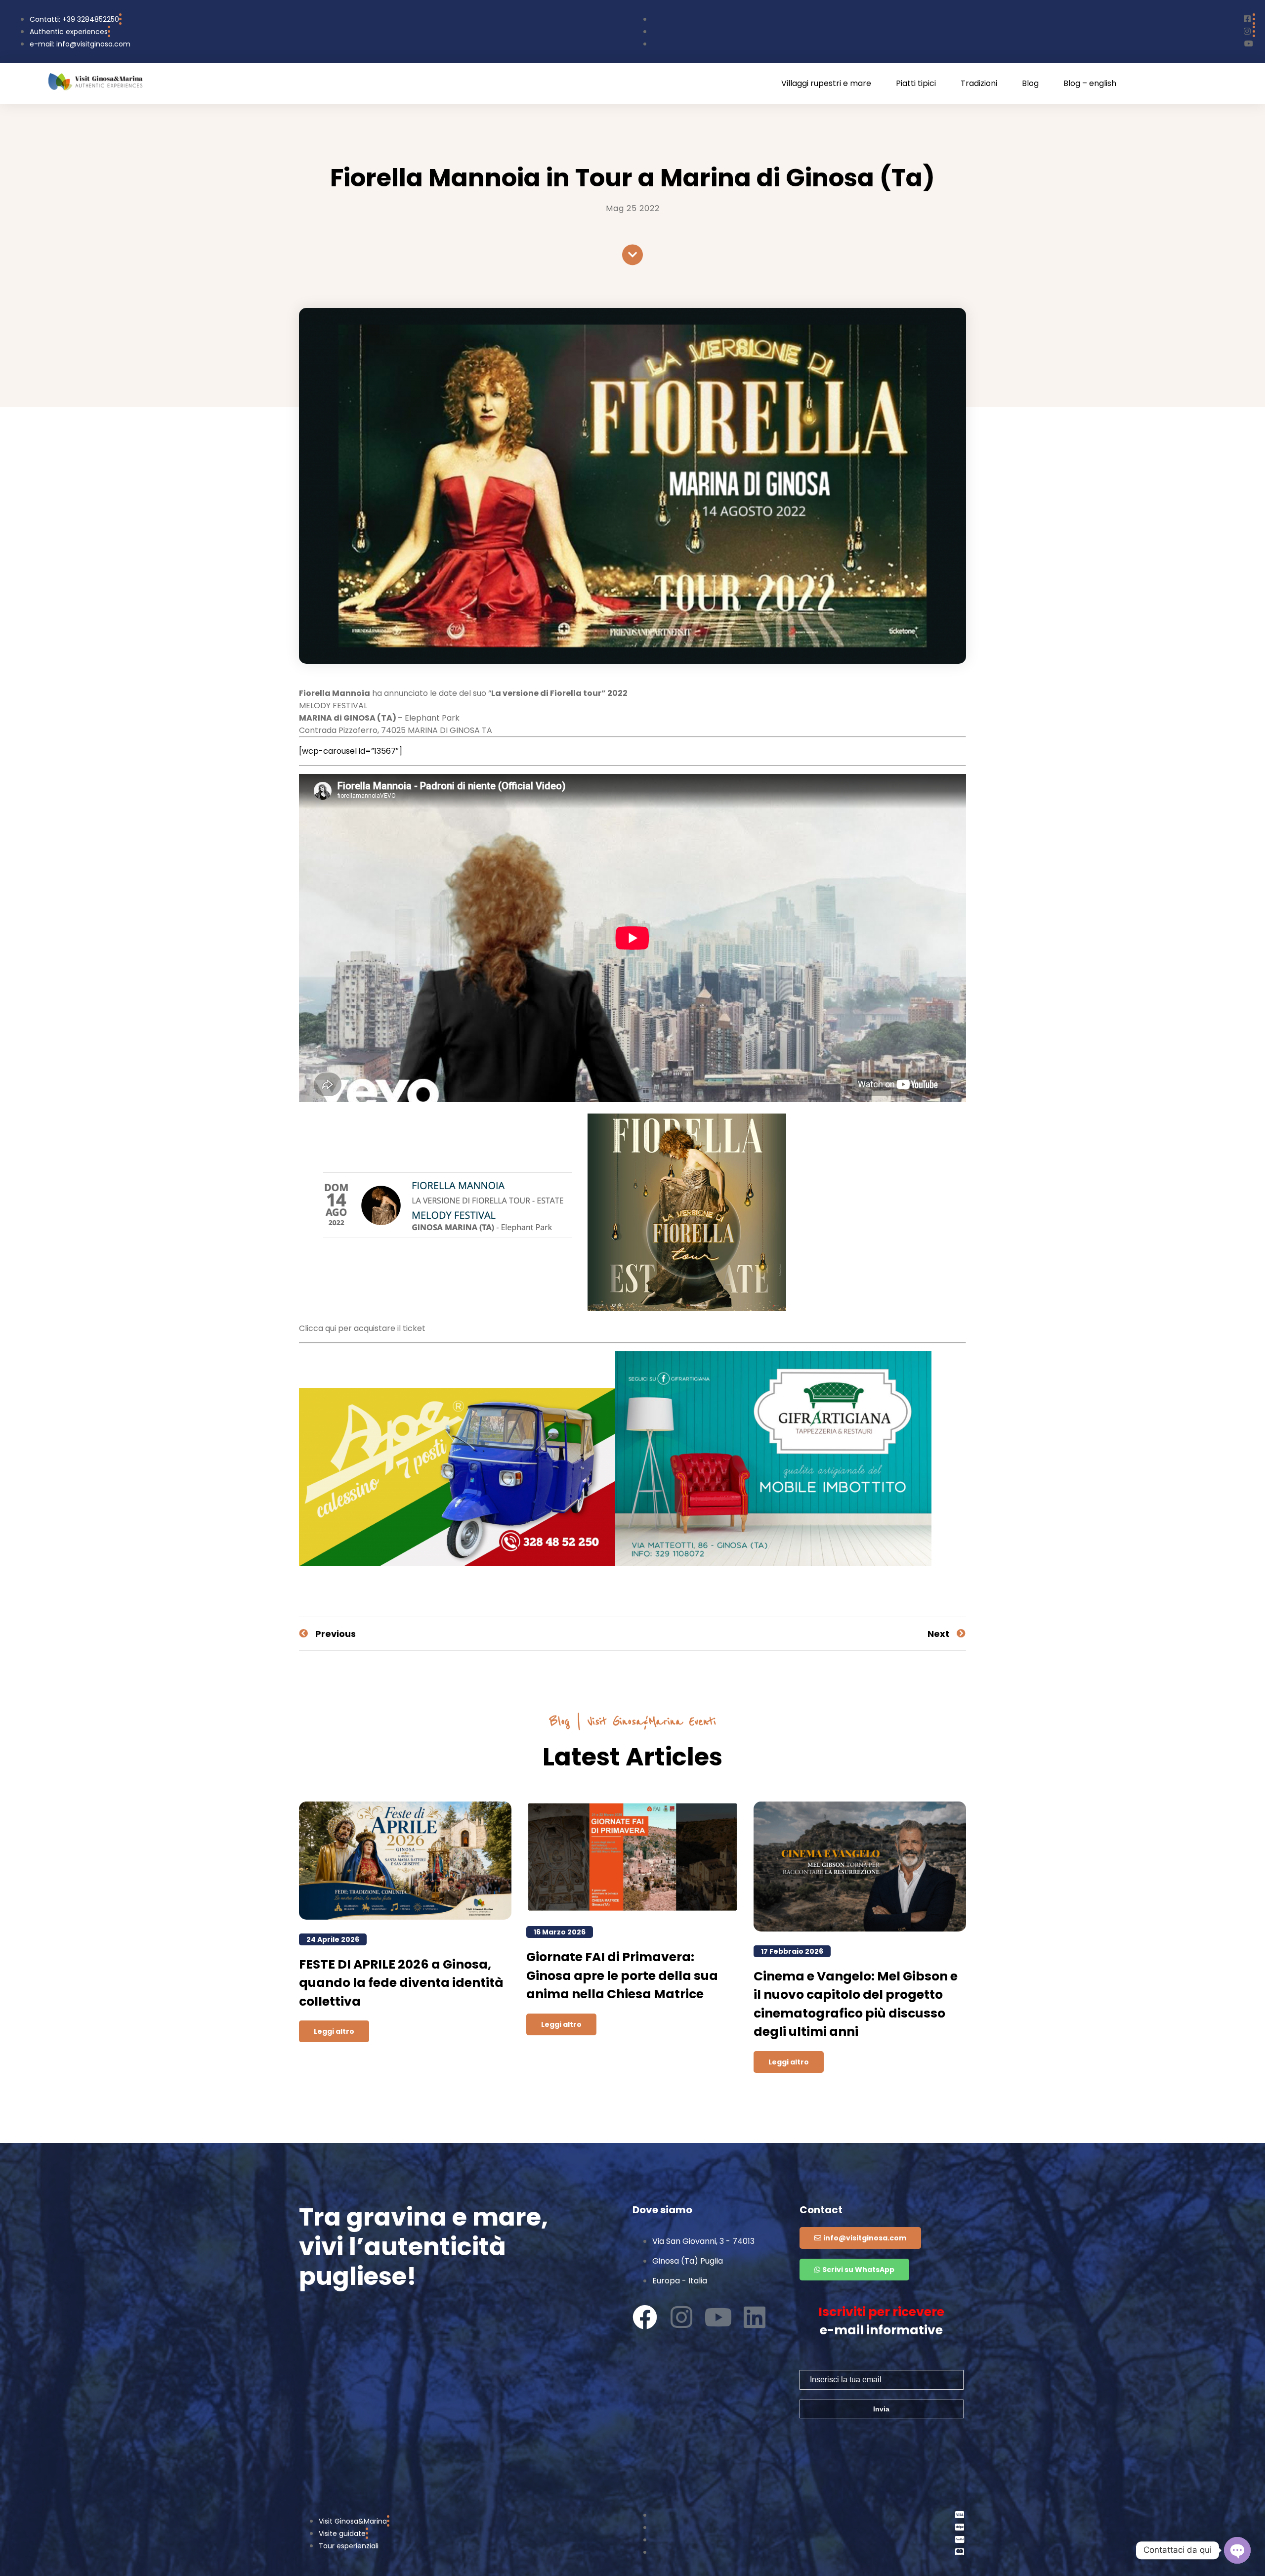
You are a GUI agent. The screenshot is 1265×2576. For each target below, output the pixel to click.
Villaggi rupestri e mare (826, 84)
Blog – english (1090, 84)
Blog (1030, 84)
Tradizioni (979, 84)
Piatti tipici (916, 84)
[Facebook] (645, 2317)
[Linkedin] (755, 2317)
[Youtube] (718, 2317)
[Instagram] (681, 2317)
